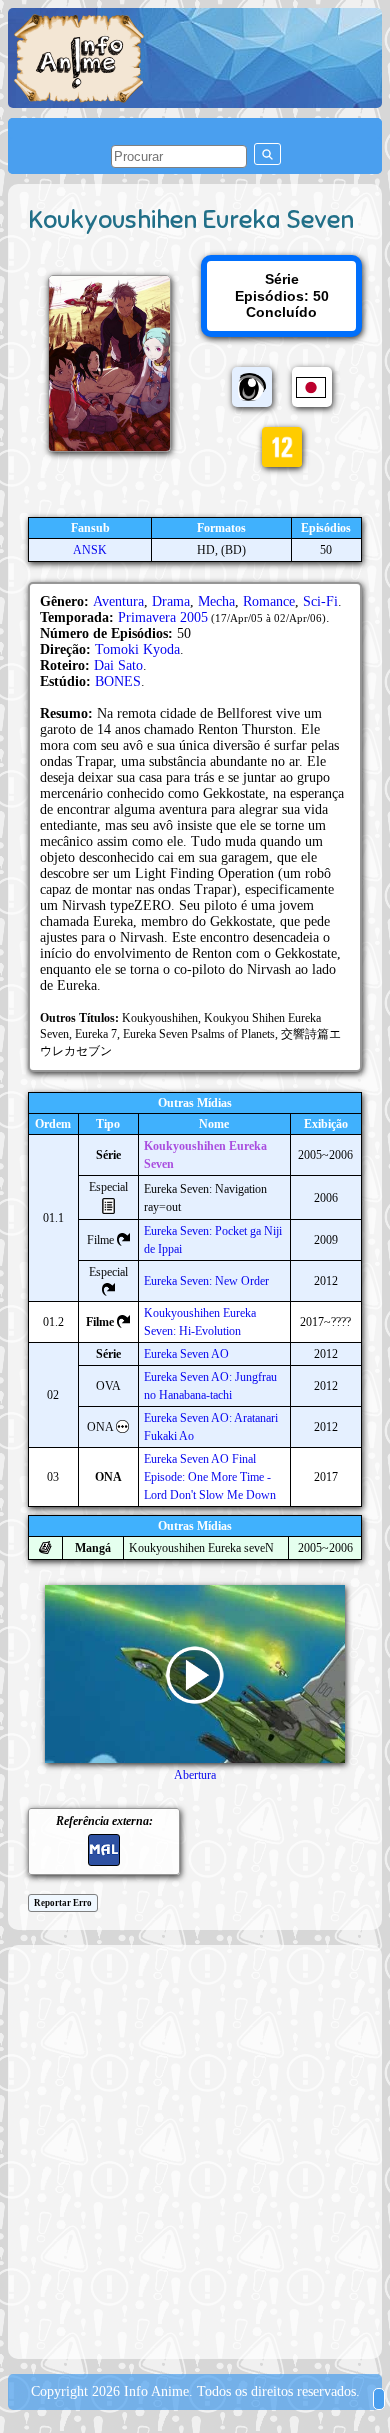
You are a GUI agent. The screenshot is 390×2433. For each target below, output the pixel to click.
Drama (171, 601)
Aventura (118, 601)
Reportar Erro (63, 1903)
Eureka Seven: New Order (206, 1281)
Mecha (216, 601)
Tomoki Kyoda (137, 649)
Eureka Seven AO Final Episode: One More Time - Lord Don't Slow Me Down (210, 1477)
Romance (269, 601)
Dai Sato (118, 665)
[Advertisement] (195, 2150)
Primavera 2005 (163, 617)
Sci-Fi (320, 601)
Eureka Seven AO (186, 1354)
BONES (118, 681)
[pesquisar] (267, 154)
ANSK (90, 550)
